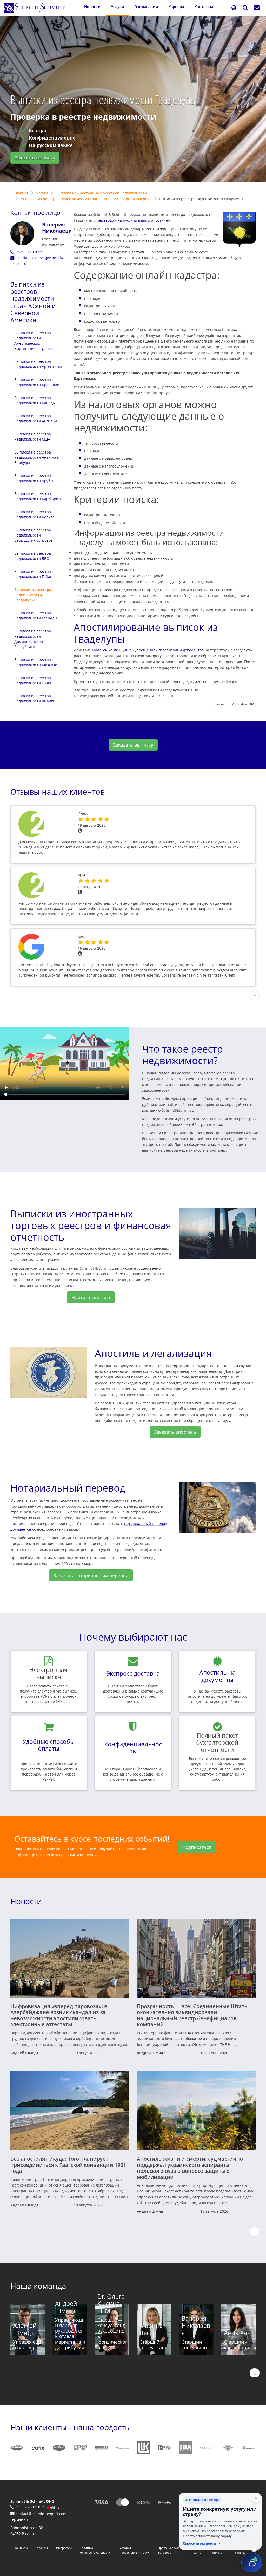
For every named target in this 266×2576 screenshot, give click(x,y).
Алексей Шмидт (25, 2329)
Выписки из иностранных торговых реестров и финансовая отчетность (91, 1225)
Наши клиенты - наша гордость (70, 2427)
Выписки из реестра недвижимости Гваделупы (33, 595)
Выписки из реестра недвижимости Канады (35, 400)
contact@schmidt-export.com (41, 2514)
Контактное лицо (35, 213)
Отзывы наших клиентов (58, 792)
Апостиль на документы (217, 1676)
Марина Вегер (151, 2329)
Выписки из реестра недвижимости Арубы (34, 478)
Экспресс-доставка (133, 1673)
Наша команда (38, 2286)
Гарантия (42, 2548)
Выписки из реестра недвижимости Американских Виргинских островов (34, 341)
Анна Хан (237, 2333)
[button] (234, 8)
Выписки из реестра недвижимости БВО (33, 556)
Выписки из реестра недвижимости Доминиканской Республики (33, 639)
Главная (21, 193)
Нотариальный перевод (68, 1488)
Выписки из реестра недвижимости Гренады (36, 615)
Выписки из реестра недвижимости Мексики (36, 662)
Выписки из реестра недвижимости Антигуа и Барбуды (37, 457)
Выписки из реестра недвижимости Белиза (34, 514)
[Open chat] (252, 2563)
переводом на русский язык (122, 220)
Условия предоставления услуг (135, 2550)
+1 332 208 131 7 (30, 2507)
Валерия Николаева (57, 227)
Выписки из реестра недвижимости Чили (33, 680)
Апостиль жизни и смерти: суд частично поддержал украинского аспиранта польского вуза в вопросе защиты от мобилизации (190, 2168)
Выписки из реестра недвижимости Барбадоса (38, 496)
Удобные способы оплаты (49, 1745)
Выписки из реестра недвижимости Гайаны (35, 574)
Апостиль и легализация (153, 1353)
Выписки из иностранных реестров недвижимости (101, 193)
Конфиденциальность (133, 1748)
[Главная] (36, 8)
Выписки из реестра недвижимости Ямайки (35, 698)
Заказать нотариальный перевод (91, 1575)
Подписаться (197, 1847)
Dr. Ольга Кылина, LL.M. (111, 2304)
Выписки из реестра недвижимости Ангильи (36, 418)
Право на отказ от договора (171, 2550)
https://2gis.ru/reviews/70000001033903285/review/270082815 (44, 824)
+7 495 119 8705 (29, 252)
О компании (146, 7)
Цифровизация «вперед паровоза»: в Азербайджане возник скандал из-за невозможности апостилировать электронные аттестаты (59, 2015)
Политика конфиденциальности (95, 2550)
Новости (92, 7)
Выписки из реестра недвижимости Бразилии (37, 382)
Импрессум (64, 2548)
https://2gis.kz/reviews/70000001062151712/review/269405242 (44, 885)
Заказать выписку (35, 158)
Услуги (117, 7)
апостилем (161, 220)
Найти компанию (91, 1297)
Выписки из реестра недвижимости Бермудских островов (34, 535)
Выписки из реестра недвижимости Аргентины (38, 364)
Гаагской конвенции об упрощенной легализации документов (148, 650)
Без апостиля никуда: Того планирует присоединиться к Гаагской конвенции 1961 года (68, 2165)
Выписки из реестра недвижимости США (33, 437)
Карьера (176, 7)
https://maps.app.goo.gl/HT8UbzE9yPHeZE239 (44, 947)
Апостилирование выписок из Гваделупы (146, 633)
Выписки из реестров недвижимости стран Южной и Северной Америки (86, 199)
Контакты (204, 7)
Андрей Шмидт (24, 2053)
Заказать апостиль (175, 1432)
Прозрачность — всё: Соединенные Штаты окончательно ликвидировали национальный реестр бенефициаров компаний (193, 2015)
